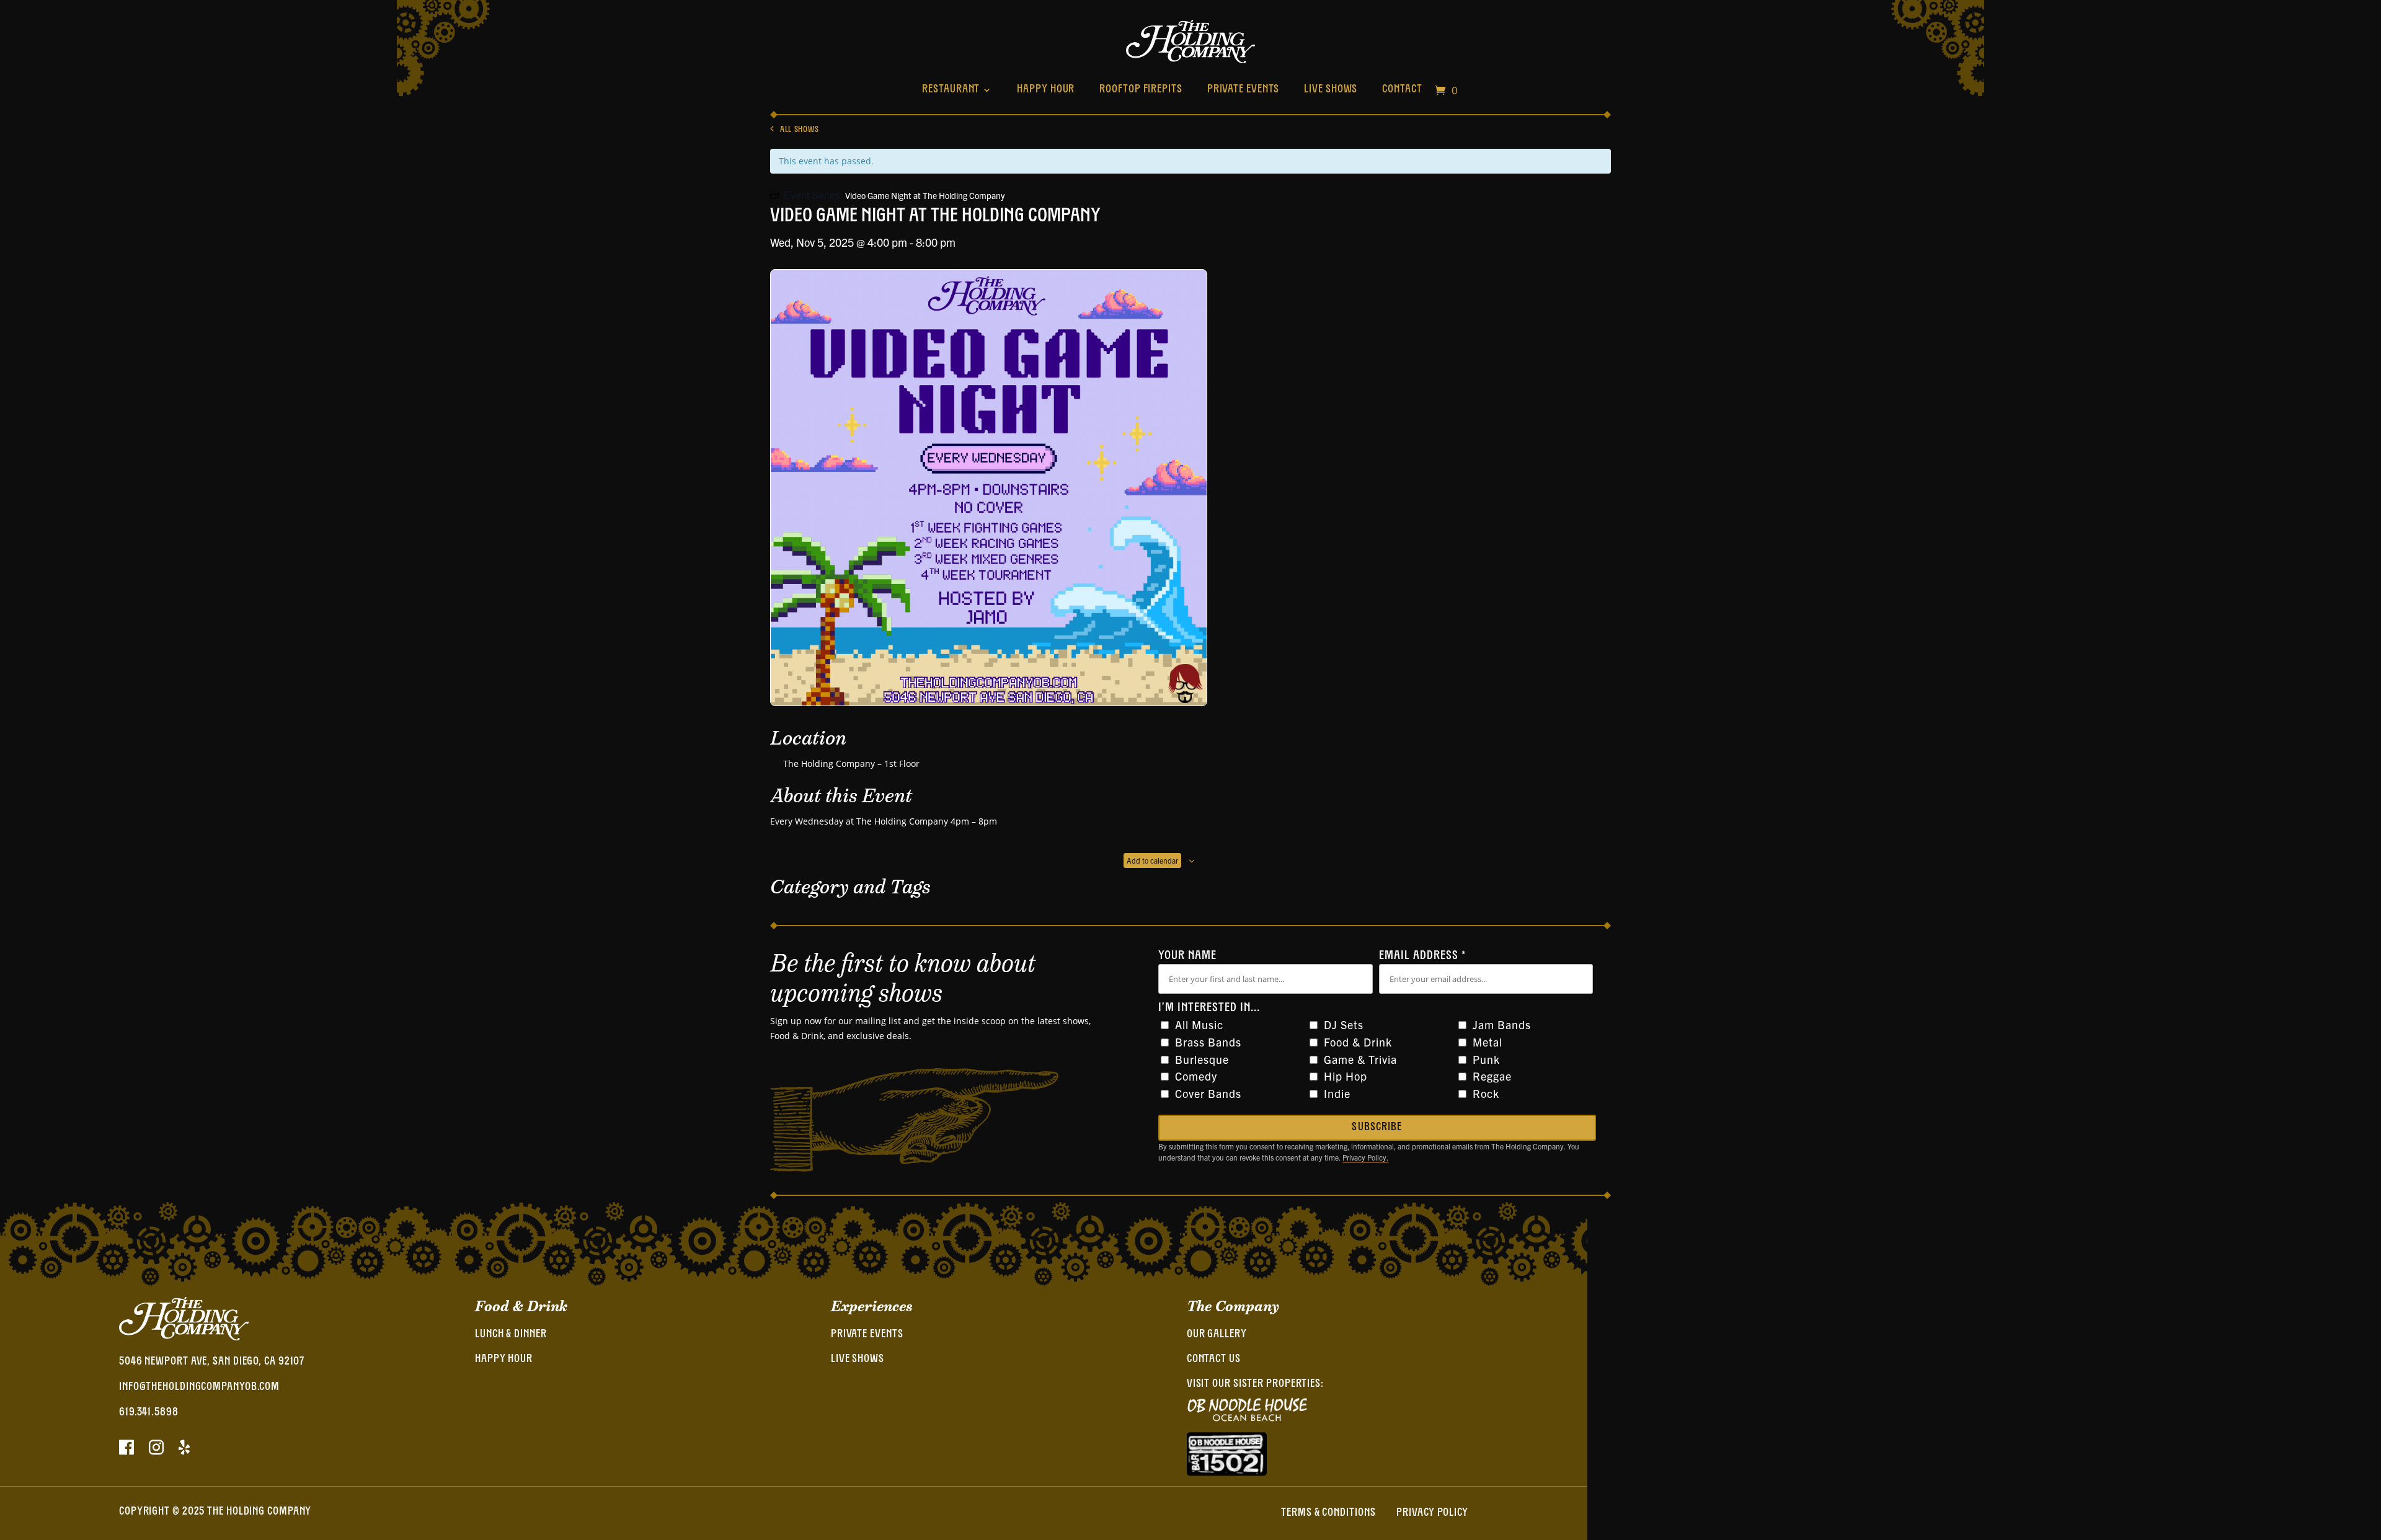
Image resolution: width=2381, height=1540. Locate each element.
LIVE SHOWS (858, 1360)
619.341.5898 (149, 1413)
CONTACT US (1214, 1360)
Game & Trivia (1360, 1059)
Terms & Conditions (1328, 1513)
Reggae (1492, 1076)
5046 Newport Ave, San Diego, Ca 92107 (212, 1362)
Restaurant (951, 90)
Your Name (1187, 956)
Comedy (1196, 1076)
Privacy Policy (1432, 1513)
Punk (1486, 1059)
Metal (1488, 1042)
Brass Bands (1208, 1042)
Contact (1402, 90)
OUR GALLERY (1217, 1335)
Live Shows (1331, 90)
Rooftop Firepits (1141, 90)
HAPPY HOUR (504, 1360)
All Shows (799, 130)
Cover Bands (1208, 1093)
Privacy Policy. (1365, 1157)
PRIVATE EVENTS (867, 1335)
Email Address (1422, 956)
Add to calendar (1152, 860)
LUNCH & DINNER (511, 1335)
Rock (1486, 1093)
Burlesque (1202, 1059)
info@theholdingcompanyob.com (199, 1387)
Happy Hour (1046, 90)
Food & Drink (1358, 1042)
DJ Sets (1344, 1024)
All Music (1199, 1024)
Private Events (1244, 90)
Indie (1337, 1093)
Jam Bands (1502, 1024)
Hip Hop (1346, 1076)
